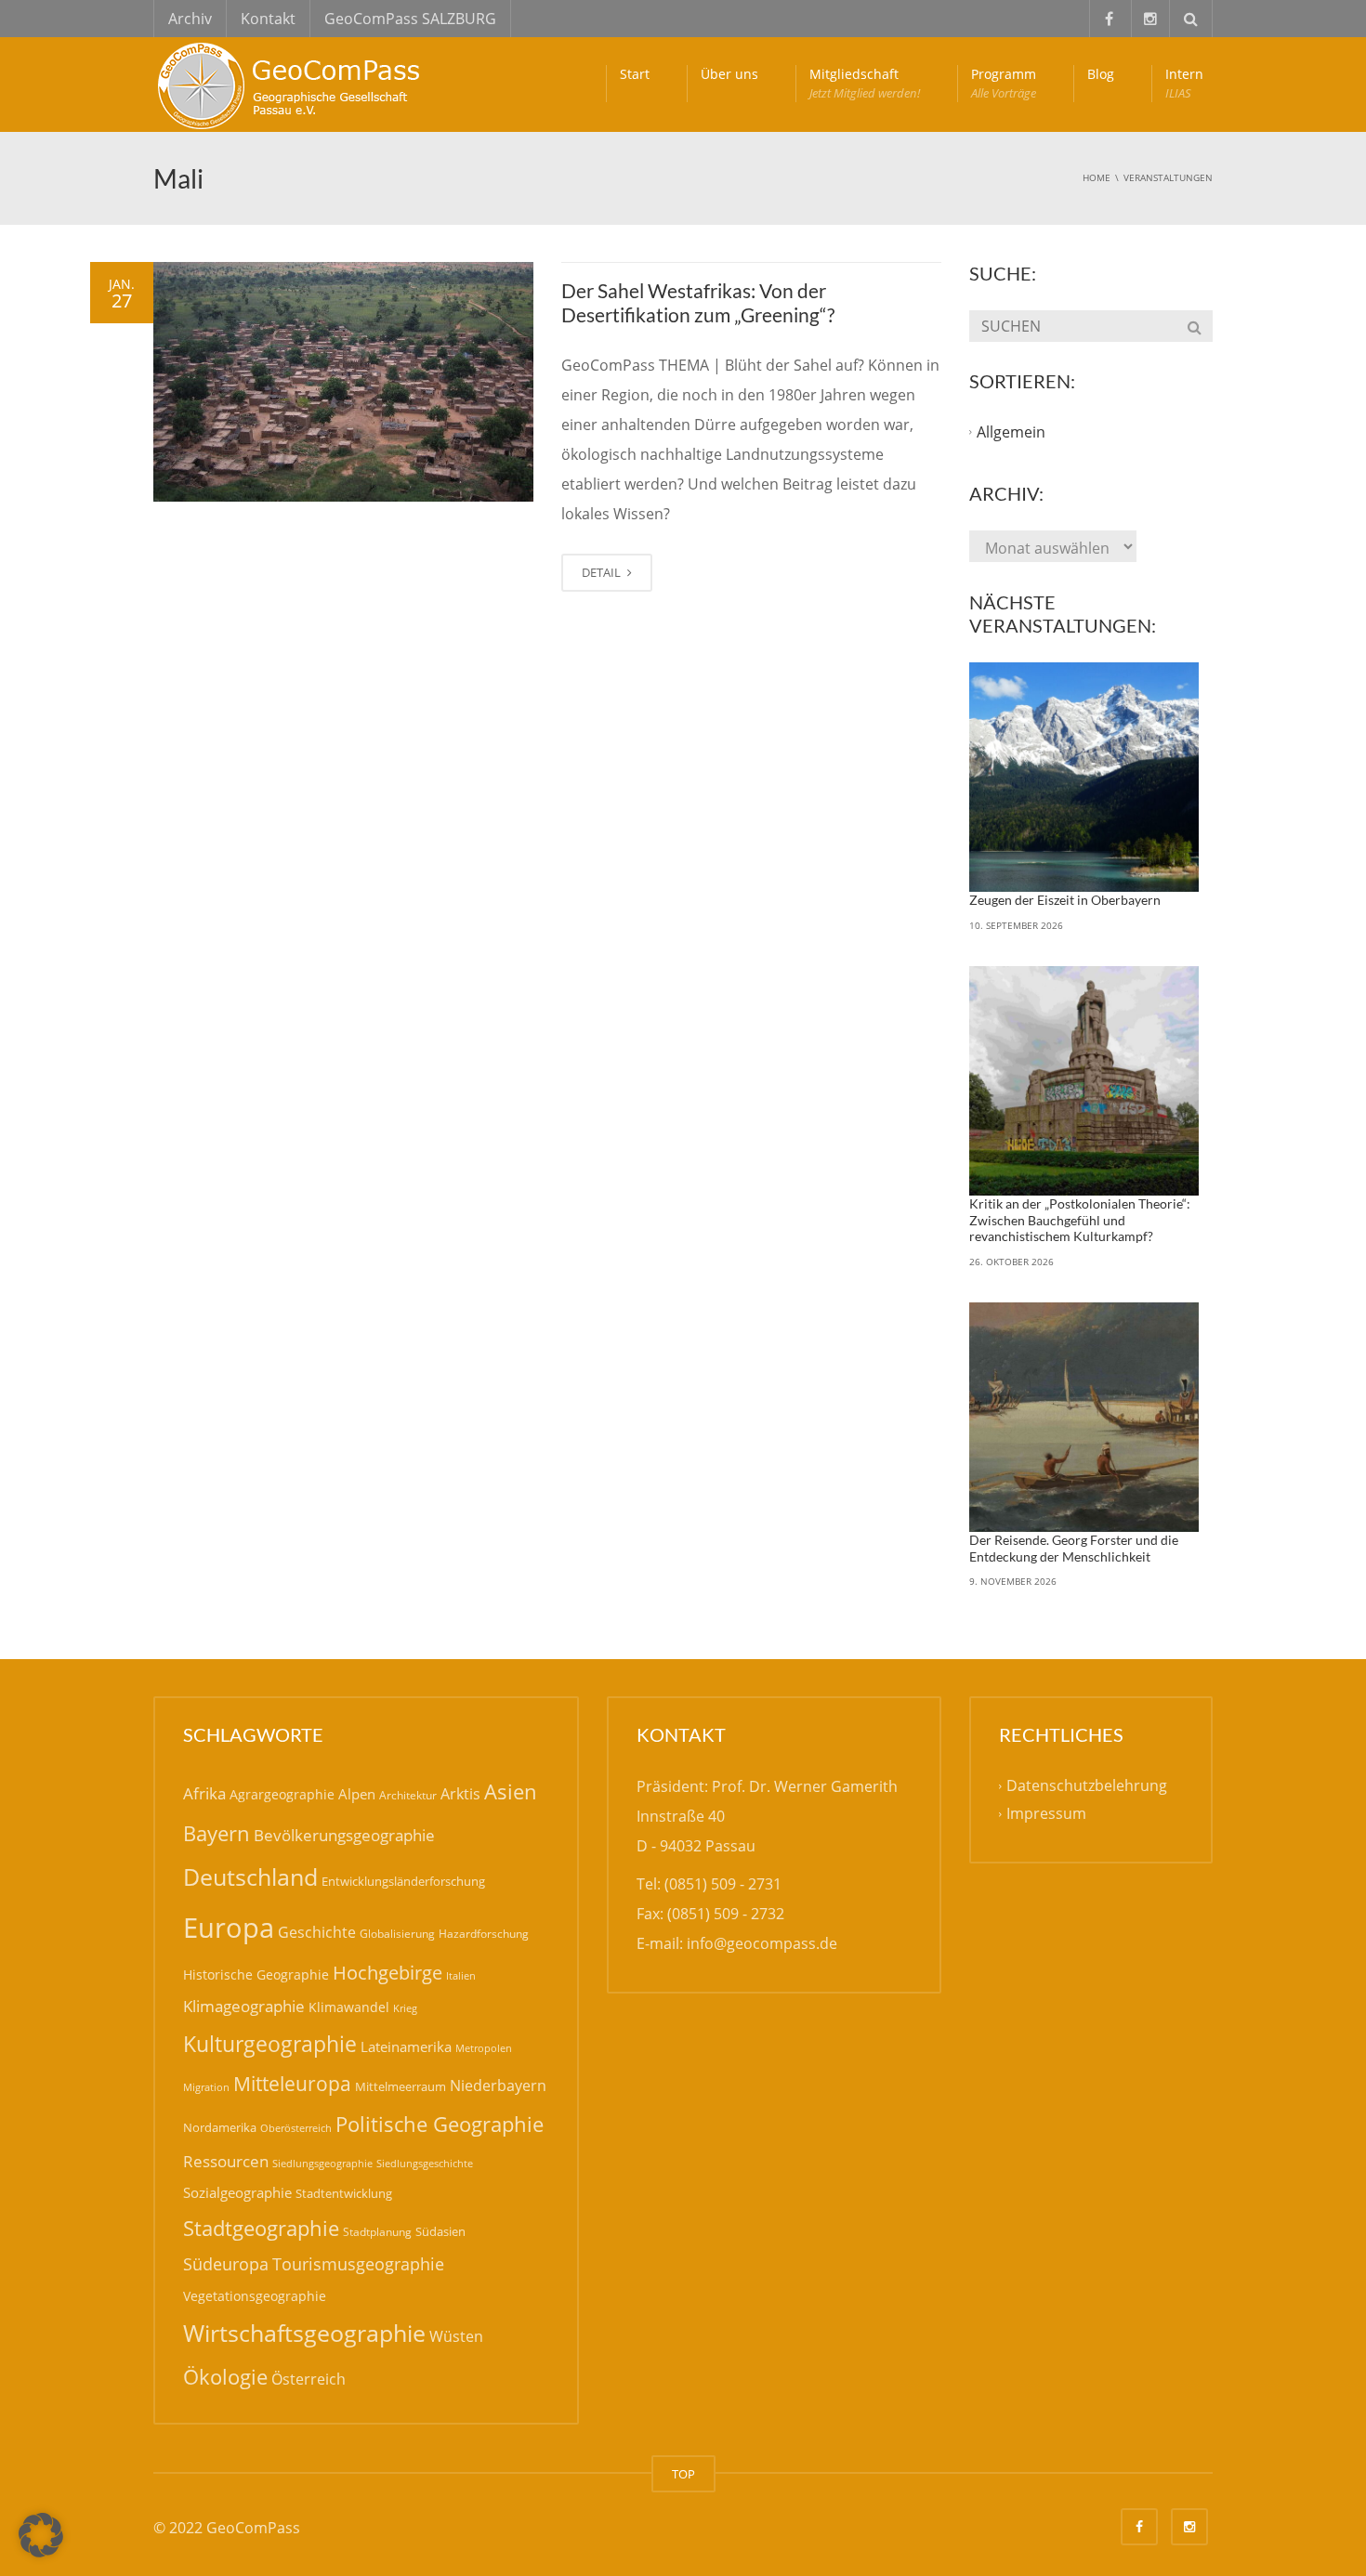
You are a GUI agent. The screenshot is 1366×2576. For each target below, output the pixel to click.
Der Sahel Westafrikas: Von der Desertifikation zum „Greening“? (698, 302)
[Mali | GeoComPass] (293, 84)
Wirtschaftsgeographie (304, 2333)
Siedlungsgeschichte (425, 2163)
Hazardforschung (484, 1934)
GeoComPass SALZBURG (410, 19)
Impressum (1046, 1814)
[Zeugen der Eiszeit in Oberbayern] (1084, 778)
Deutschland (250, 1877)
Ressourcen (226, 2161)
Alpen (357, 1794)
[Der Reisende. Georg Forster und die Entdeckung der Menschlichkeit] (1084, 1418)
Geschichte (317, 1932)
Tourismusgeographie (358, 2264)
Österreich (309, 2379)
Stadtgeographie (261, 2228)
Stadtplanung (377, 2232)
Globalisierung (397, 1934)
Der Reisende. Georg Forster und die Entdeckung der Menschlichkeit (1074, 1548)
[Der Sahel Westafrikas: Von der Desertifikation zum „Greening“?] (343, 382)
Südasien (440, 2231)
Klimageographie (244, 2006)
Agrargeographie (282, 1794)
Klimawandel (349, 2007)
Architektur (408, 1795)
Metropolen (484, 2048)
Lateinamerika (406, 2046)
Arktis (460, 1793)
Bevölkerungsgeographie (344, 1835)
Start (635, 74)
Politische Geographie (440, 2124)
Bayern (217, 1833)
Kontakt (268, 19)
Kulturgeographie (270, 2044)
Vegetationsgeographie (255, 2296)
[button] (41, 2535)
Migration (206, 2087)
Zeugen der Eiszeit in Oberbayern (1065, 900)
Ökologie (225, 2377)
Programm (1004, 83)
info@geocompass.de (762, 1943)
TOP (683, 2474)
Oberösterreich (296, 2128)
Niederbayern (498, 2086)
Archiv (190, 19)
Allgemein (1011, 432)
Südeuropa (226, 2264)
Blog (1101, 74)
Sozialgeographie (237, 2192)
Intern (1184, 83)
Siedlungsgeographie (322, 2163)
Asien (511, 1791)
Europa (229, 1928)
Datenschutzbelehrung (1087, 1786)
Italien (461, 1975)
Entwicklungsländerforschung (403, 1881)
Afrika (204, 1793)
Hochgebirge (387, 1973)
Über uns (729, 74)
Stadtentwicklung (344, 2193)
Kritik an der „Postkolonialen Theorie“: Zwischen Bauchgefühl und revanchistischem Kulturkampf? (1080, 1220)
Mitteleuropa (292, 2084)
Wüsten (456, 2336)
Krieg (405, 2008)
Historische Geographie (256, 1974)
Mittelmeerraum (401, 2086)
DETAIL (603, 572)
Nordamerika (220, 2127)
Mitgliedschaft (865, 83)
